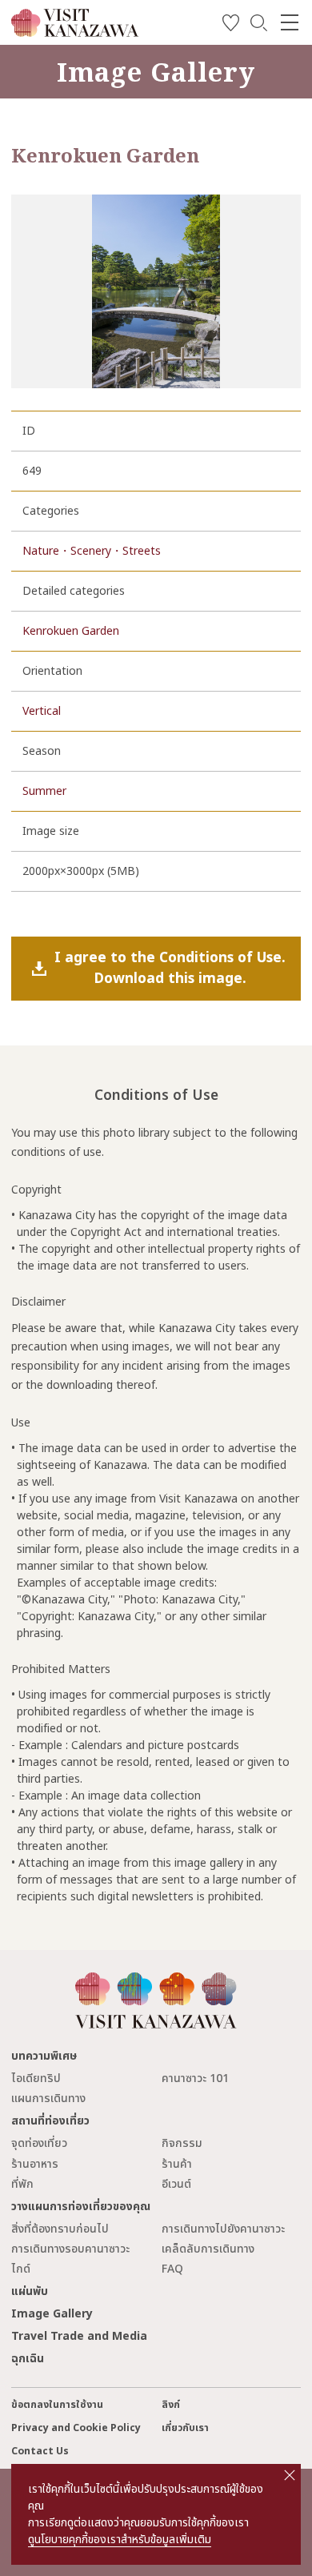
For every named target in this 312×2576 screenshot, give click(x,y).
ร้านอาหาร (35, 2164)
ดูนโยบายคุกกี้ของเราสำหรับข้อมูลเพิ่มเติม (120, 2540)
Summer (44, 791)
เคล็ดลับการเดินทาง (208, 2249)
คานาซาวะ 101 (195, 2078)
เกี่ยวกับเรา (185, 2428)
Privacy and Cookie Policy (76, 2428)
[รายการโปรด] (231, 25)
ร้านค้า (177, 2164)
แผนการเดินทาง (48, 2099)
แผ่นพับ (30, 2291)
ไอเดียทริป (36, 2078)
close (290, 2475)
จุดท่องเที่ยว (39, 2143)
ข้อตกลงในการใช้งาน (57, 2405)
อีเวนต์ (176, 2184)
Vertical (42, 711)
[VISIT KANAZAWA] (75, 31)
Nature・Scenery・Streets (92, 551)
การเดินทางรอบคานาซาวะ (70, 2249)
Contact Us (40, 2452)
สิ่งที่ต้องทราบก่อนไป (60, 2229)
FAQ (172, 2269)
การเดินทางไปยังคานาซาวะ (223, 2229)
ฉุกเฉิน (28, 2359)
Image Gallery (52, 2314)
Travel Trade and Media (79, 2336)
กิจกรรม (182, 2143)
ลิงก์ (171, 2405)
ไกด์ (21, 2269)
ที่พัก (22, 2184)
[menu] (290, 22)
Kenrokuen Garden (71, 631)
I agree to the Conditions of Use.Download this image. (170, 968)
